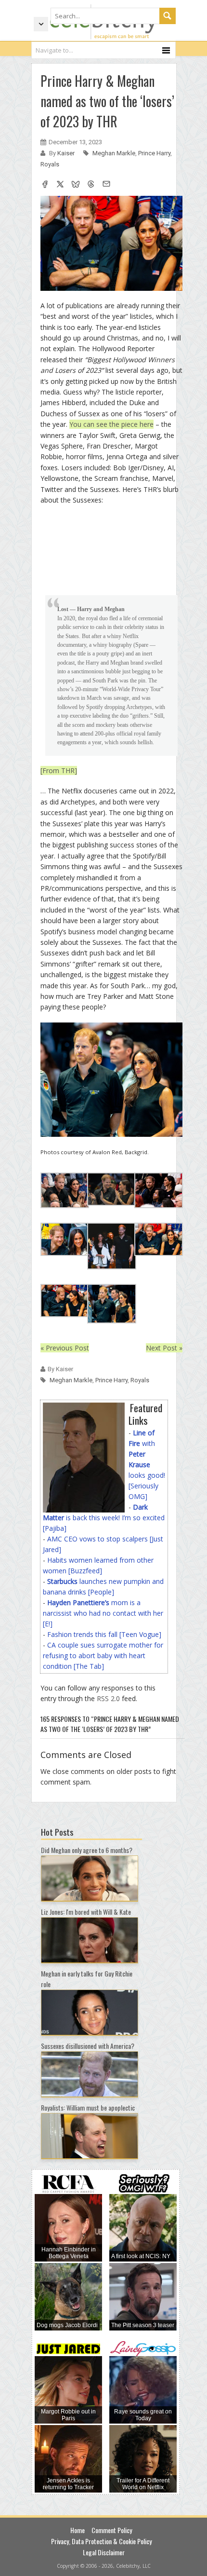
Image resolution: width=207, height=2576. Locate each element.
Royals (50, 164)
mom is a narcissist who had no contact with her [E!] (103, 1613)
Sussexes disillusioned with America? (88, 2046)
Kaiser (67, 153)
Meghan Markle (114, 153)
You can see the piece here (111, 424)
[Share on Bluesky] (76, 185)
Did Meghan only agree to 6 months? (87, 1850)
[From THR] (59, 770)
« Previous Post (65, 1348)
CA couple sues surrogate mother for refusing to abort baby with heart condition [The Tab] (103, 1656)
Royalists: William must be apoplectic (88, 2107)
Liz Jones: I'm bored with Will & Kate (86, 1912)
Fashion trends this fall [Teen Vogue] (104, 1634)
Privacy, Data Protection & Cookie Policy (101, 2541)
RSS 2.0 (108, 1698)
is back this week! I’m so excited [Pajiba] (104, 1518)
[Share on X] (60, 185)
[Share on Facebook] (45, 185)
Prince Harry (154, 153)
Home (78, 2530)
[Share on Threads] (91, 185)
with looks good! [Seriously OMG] (147, 1465)
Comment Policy (112, 2530)
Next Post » (164, 1348)
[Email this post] (106, 185)
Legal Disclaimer (104, 2552)
